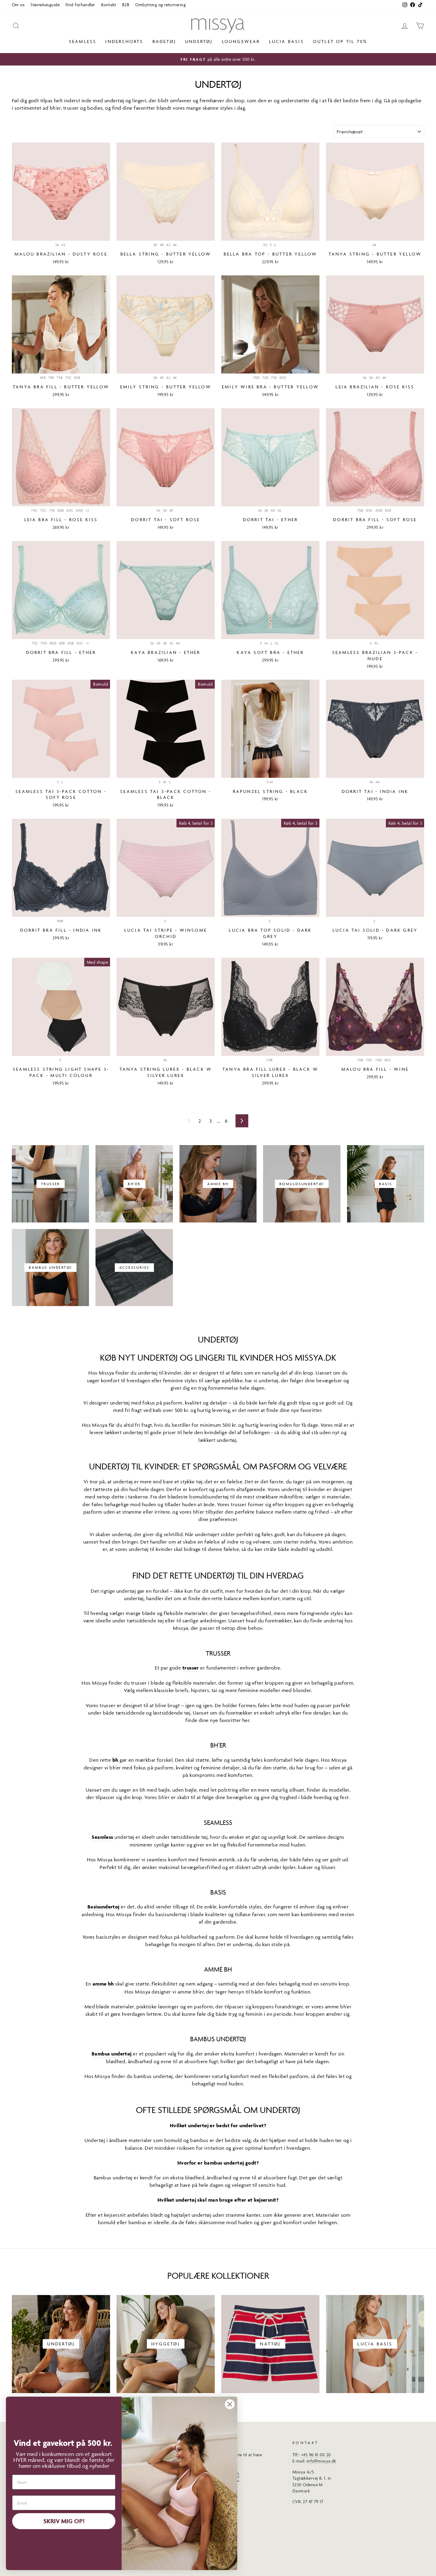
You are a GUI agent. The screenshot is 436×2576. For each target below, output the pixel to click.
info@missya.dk (322, 2461)
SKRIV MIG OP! (64, 2521)
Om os (18, 5)
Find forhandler (80, 5)
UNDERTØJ (199, 41)
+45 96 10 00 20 (316, 2455)
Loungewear (241, 41)
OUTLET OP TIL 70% (340, 41)
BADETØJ (164, 41)
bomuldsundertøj (209, 1497)
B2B (126, 5)
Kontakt (109, 5)
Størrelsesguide (45, 5)
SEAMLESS (83, 41)
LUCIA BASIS (287, 41)
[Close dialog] (230, 2404)
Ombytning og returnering (160, 5)
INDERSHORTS (124, 41)
